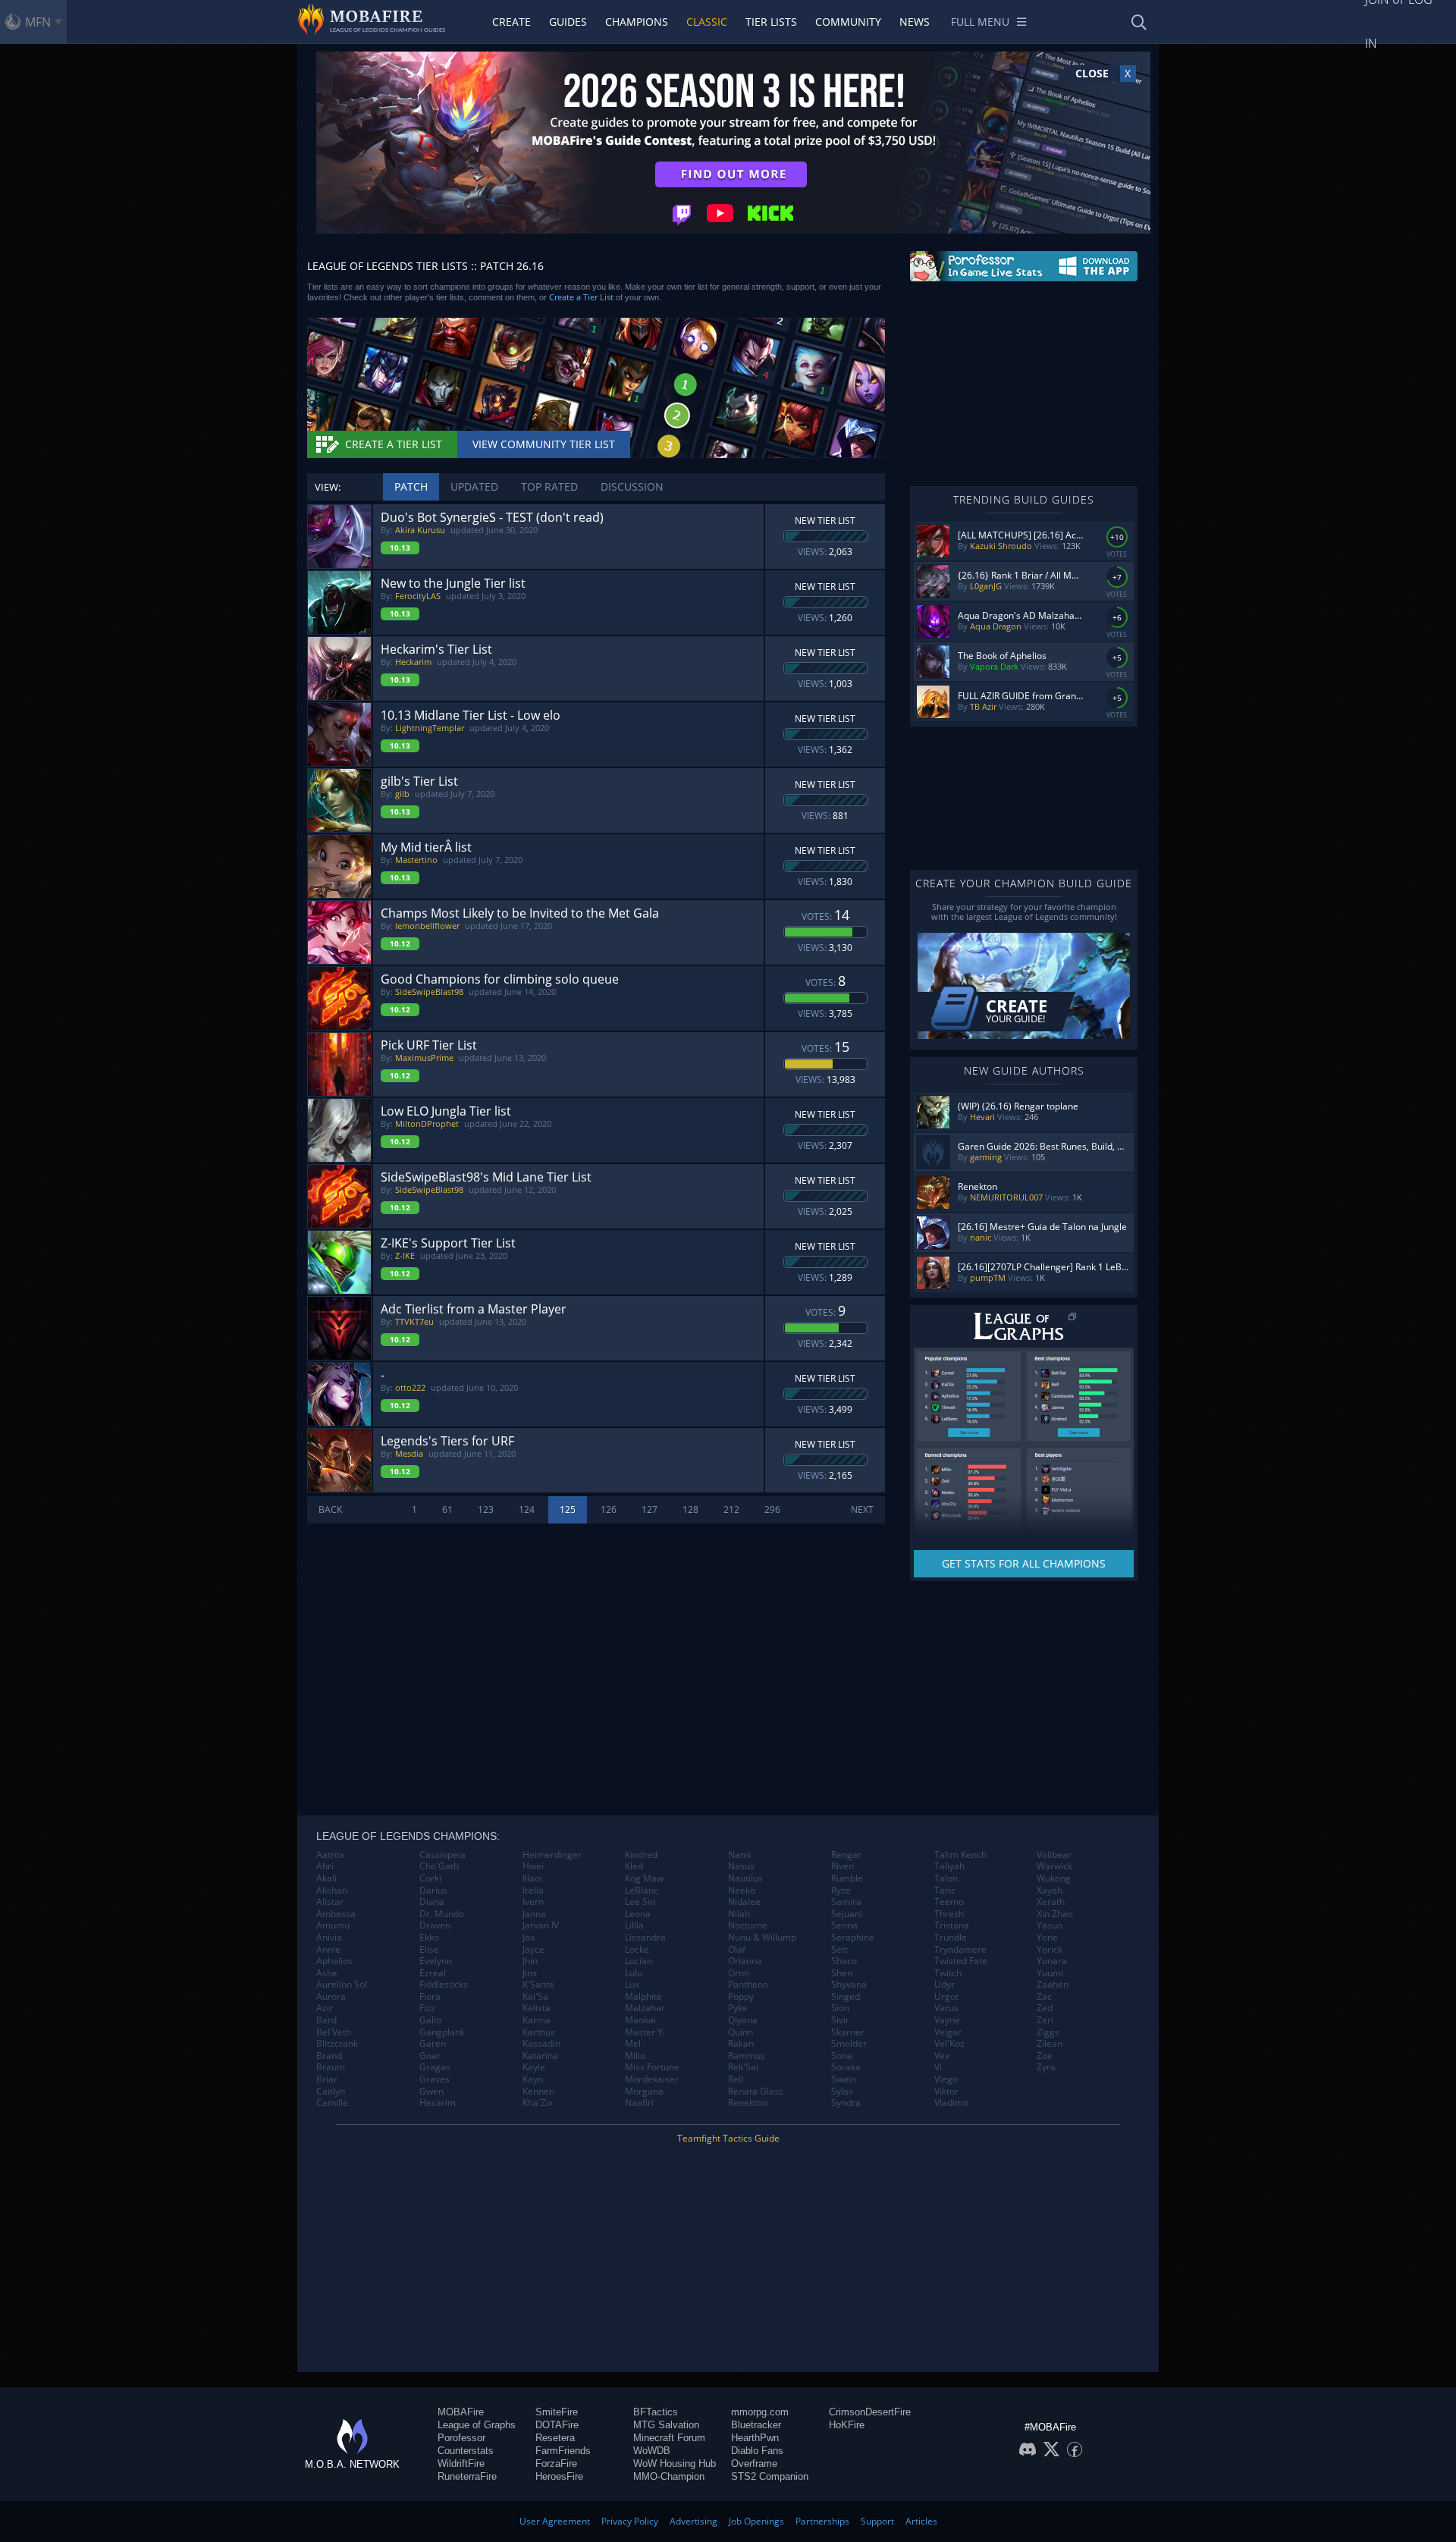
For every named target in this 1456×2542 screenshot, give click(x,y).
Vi (938, 2067)
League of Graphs (477, 2425)
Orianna (745, 1961)
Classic (707, 22)
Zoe (1045, 2056)
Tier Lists (771, 22)
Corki (430, 1878)
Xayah (1050, 1891)
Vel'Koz (949, 2044)
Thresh (949, 1914)
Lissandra (645, 1938)
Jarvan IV (541, 1925)
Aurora (331, 1997)
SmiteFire (557, 2412)
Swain (844, 2079)
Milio (635, 2056)
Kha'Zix (538, 2103)
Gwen (431, 2092)
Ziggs (1048, 2032)
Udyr (945, 1985)
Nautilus (745, 1878)
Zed (1045, 2008)
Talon (946, 1878)
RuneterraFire (467, 2476)
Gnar (430, 2056)
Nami (739, 1855)
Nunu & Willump (762, 1938)
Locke (637, 1950)
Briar (327, 2079)
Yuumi (1050, 1973)
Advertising (693, 2521)
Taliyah (949, 1866)
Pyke (738, 2008)
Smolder (849, 2044)
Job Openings (756, 2521)
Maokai (640, 2020)
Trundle (951, 1938)
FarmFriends (563, 2451)
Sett (839, 1950)
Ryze (841, 1891)
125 (568, 1510)
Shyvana (849, 1985)
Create (511, 22)
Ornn (739, 1973)
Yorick (1050, 1950)
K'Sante (538, 1985)
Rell (736, 2079)
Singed (846, 1997)
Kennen (538, 2092)
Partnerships (822, 2521)
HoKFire (847, 2425)
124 (527, 1510)
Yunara (1052, 1961)
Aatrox (330, 1855)
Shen (842, 1973)
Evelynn (436, 1961)
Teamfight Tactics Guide (728, 2138)
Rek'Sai (743, 2067)
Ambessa (336, 1914)
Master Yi (645, 2032)
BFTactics (656, 2412)
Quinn (741, 2032)
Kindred (641, 1855)
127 (650, 1510)
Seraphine (853, 1938)
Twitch (948, 1973)
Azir (325, 2008)
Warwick (1054, 1866)
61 (447, 1510)
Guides (568, 22)
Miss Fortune (652, 2067)
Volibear (1054, 1855)
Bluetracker (756, 2425)
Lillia (634, 1925)
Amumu (333, 1925)
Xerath (1051, 1902)
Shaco (844, 1961)
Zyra (1046, 2067)
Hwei (533, 1866)
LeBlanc (642, 1891)
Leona (638, 1914)
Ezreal (433, 1973)
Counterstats (466, 2451)
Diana (432, 1902)
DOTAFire (557, 2425)
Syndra (846, 2103)
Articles (921, 2521)
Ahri (325, 1866)
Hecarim (438, 2103)
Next (862, 1510)
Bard (326, 2020)
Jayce (533, 1950)
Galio (430, 2020)
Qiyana (743, 2020)
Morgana (644, 2092)
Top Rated (549, 486)
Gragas (435, 2067)
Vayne (947, 2020)
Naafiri (639, 2103)
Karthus (539, 2032)
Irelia (533, 1891)
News (915, 22)
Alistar (330, 1902)
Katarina (540, 2056)
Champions (637, 22)
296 (772, 1510)
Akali (326, 1878)
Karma (537, 2020)
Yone (1047, 1938)
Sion (840, 2008)
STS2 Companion (770, 2476)
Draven (435, 1925)
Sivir (840, 2020)
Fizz (427, 2008)
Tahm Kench (960, 1855)
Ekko (429, 1938)
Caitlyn (331, 2092)
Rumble (847, 1878)
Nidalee (744, 1902)
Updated (474, 486)
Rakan (741, 2044)
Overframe (754, 2464)
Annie (328, 1950)
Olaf (737, 1950)
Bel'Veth (334, 2032)
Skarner (848, 2032)
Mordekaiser (652, 2079)
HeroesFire (559, 2476)
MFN (38, 22)
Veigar (948, 2032)
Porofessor (461, 2438)
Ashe (327, 1973)
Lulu (634, 1973)
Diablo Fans (757, 2451)
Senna (844, 1925)
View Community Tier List (544, 444)
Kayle (534, 2067)
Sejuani (847, 1914)
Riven (843, 1866)
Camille (332, 2103)
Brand (329, 2056)
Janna (534, 1914)
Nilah (739, 1914)
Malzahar (645, 2008)
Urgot (946, 1997)
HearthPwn (755, 2438)
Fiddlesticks (444, 1985)
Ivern (533, 1902)
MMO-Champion (669, 2476)
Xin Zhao (1055, 1914)
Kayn (533, 2079)
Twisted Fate (961, 1961)
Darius (433, 1891)
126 (609, 1510)
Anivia (329, 1938)
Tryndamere (960, 1950)
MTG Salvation (666, 2425)
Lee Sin (640, 1902)
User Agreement (555, 2521)
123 (486, 1510)
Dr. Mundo (442, 1914)
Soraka (846, 2067)
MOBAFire (461, 2412)
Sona (842, 2056)
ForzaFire (556, 2464)
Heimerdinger (552, 1855)
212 (731, 1510)
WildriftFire (461, 2464)
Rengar (846, 1855)
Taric (945, 1891)
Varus (946, 2008)
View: (328, 487)
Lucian (639, 1961)
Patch (411, 486)
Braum (331, 2067)
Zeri (1045, 2020)
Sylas (842, 2092)
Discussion (632, 486)
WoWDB (652, 2451)
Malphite (643, 1997)
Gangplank (442, 2032)
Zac (1044, 1997)
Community (848, 22)
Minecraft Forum (669, 2438)
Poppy (741, 1997)
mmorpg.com (760, 2412)
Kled (634, 1866)
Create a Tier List (581, 297)
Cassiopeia (442, 1855)
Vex (942, 2056)
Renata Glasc (756, 2092)
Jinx (530, 1973)
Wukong (1054, 1878)
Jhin (530, 1961)
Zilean (1050, 2044)
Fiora (430, 1997)
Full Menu (980, 22)
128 (690, 1510)
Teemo (949, 1902)
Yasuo (1050, 1925)
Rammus (747, 2056)
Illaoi (532, 1878)
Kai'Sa (535, 1997)
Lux (632, 1985)
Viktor (946, 2092)
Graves (435, 2079)
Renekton (748, 2103)
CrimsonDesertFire (870, 2412)
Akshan (332, 1891)
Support (877, 2521)
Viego (946, 2079)
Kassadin (541, 2044)
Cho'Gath (439, 1866)
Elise (429, 1950)
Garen (433, 2044)
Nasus (741, 1866)
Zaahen (1053, 1985)
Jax (529, 1938)
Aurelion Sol (342, 1985)
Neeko (742, 1891)
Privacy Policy (630, 2521)
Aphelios (334, 1961)
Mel (633, 2044)
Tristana (952, 1925)
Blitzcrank (337, 2044)
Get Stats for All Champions (1024, 1563)
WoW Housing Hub (675, 2464)
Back (330, 1510)
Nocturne (748, 1925)
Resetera (555, 2438)
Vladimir (952, 2103)
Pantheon (748, 1985)
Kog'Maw (644, 1878)
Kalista (537, 2008)
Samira (846, 1902)
